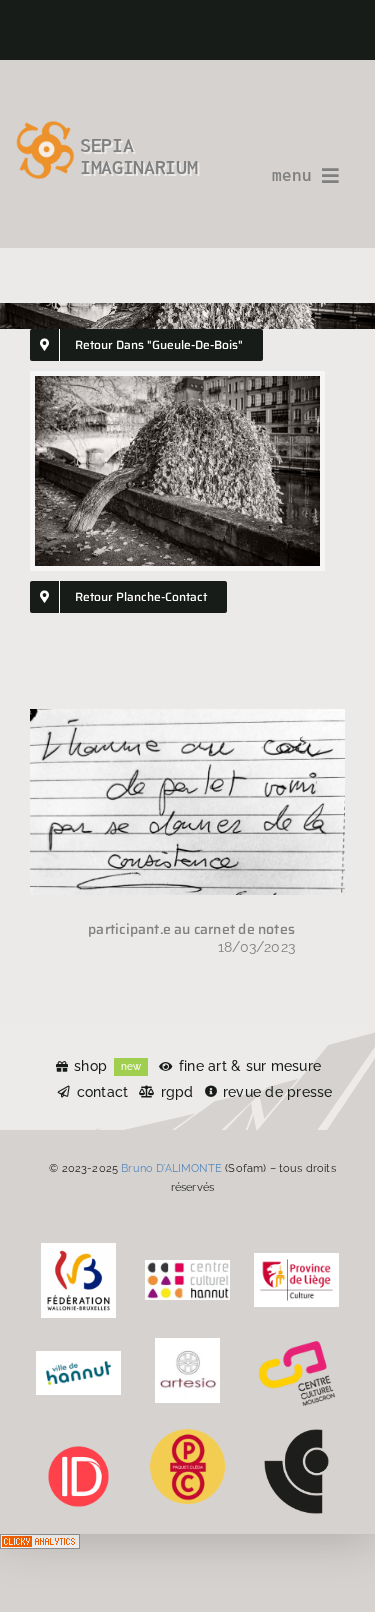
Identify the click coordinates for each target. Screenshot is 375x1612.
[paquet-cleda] (187, 1436)
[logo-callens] (296, 1436)
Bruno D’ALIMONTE (171, 1168)
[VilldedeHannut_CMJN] (78, 1358)
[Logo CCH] (187, 1267)
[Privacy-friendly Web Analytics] (40, 1548)
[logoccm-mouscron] (297, 1345)
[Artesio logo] (187, 1345)
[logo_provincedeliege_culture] (296, 1260)
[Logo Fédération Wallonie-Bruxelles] (78, 1250)
